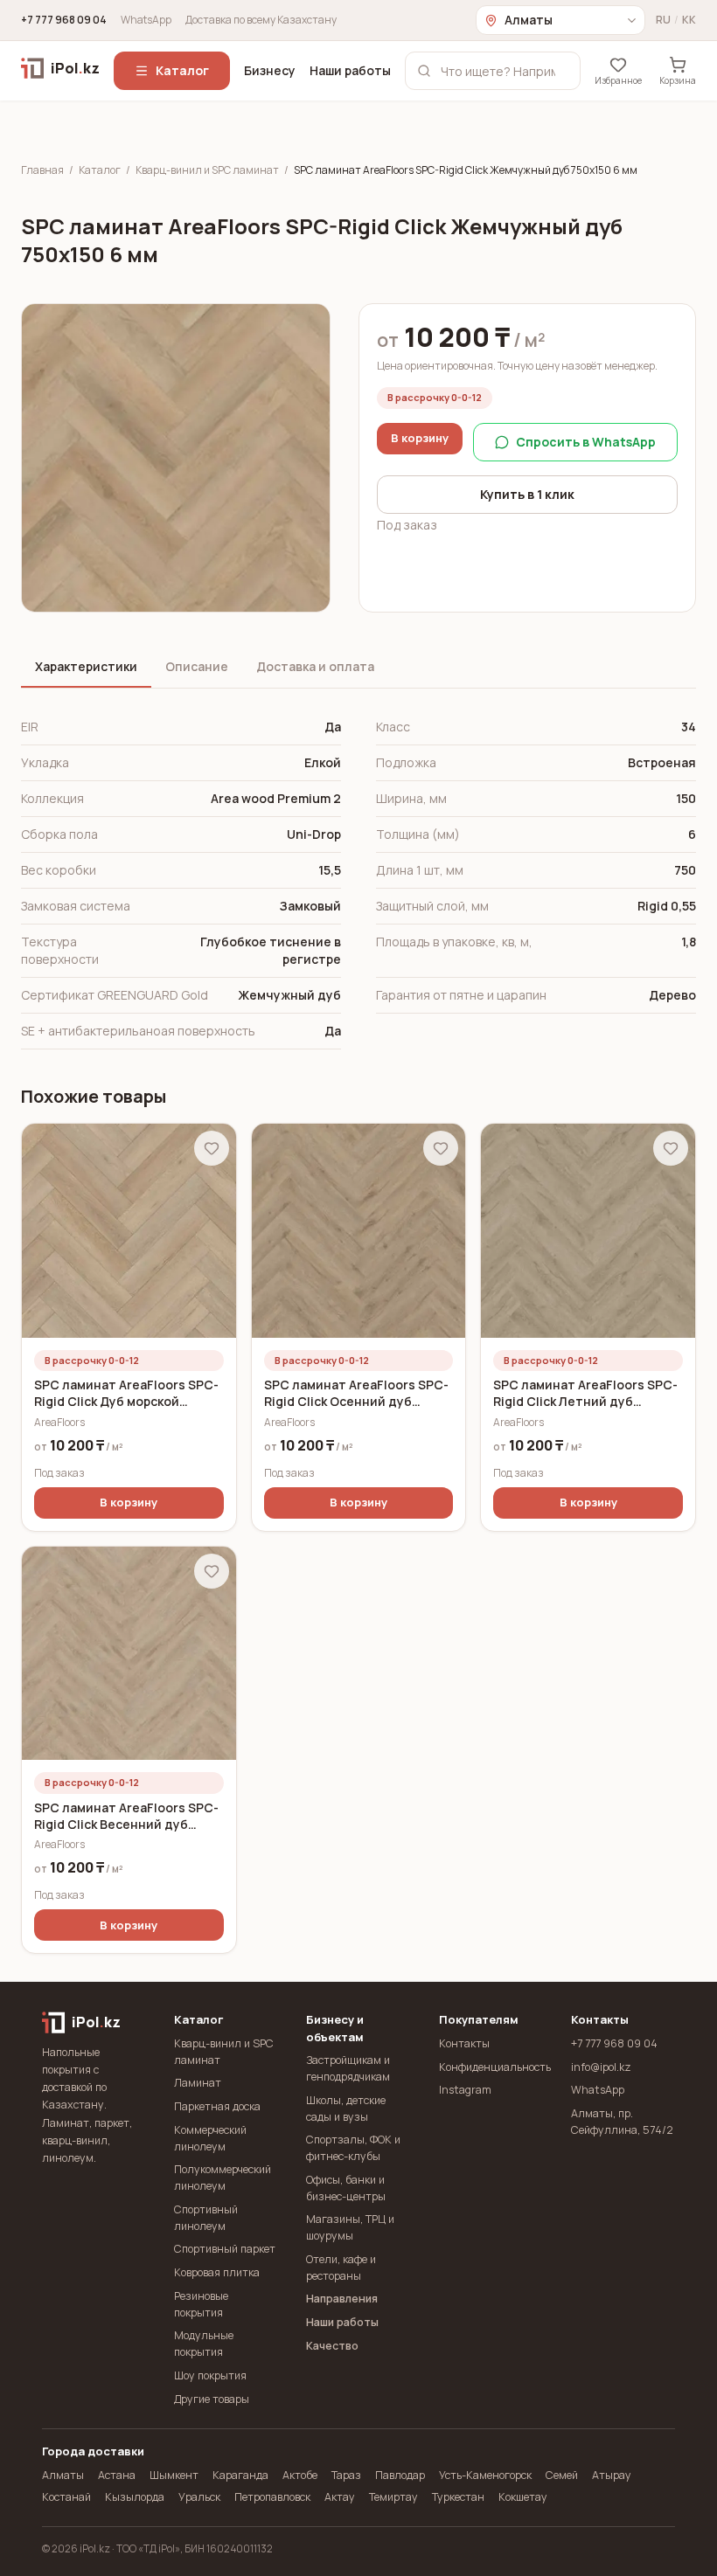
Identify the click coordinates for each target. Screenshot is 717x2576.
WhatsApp (146, 20)
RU (663, 20)
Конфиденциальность (491, 2067)
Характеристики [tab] (86, 666)
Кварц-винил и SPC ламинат (207, 170)
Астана (117, 2475)
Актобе (300, 2475)
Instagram (465, 2090)
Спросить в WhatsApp (586, 442)
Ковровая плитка (217, 2272)
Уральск (199, 2497)
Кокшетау (523, 2497)
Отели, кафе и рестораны (341, 2268)
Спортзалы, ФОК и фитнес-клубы (353, 2148)
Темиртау (393, 2497)
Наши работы (350, 70)
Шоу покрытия (210, 2375)
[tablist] (358, 668)
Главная (42, 170)
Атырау (612, 2475)
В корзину (420, 438)
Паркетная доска (217, 2106)
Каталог (182, 70)
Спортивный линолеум (206, 2218)
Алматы (63, 2475)
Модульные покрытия (204, 2344)
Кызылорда (135, 2497)
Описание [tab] (197, 666)
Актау (340, 2497)
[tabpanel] (358, 879)
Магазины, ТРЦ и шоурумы (350, 2227)
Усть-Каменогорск (485, 2475)
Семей (562, 2475)
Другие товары (212, 2399)
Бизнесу (270, 70)
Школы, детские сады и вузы (346, 2109)
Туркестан (458, 2497)
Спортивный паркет (225, 2249)
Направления (342, 2299)
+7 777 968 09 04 (64, 20)
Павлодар (400, 2475)
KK (689, 20)
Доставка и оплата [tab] (315, 666)
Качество (332, 2346)
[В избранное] (212, 1148)
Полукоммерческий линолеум (223, 2178)
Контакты (464, 2043)
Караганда (240, 2475)
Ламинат (198, 2083)
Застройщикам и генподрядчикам (348, 2068)
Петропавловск (272, 2497)
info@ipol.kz (601, 2067)
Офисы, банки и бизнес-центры (346, 2188)
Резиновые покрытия (201, 2304)
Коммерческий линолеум (210, 2138)
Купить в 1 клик (527, 494)
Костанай (66, 2497)
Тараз (346, 2475)
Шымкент (174, 2475)
